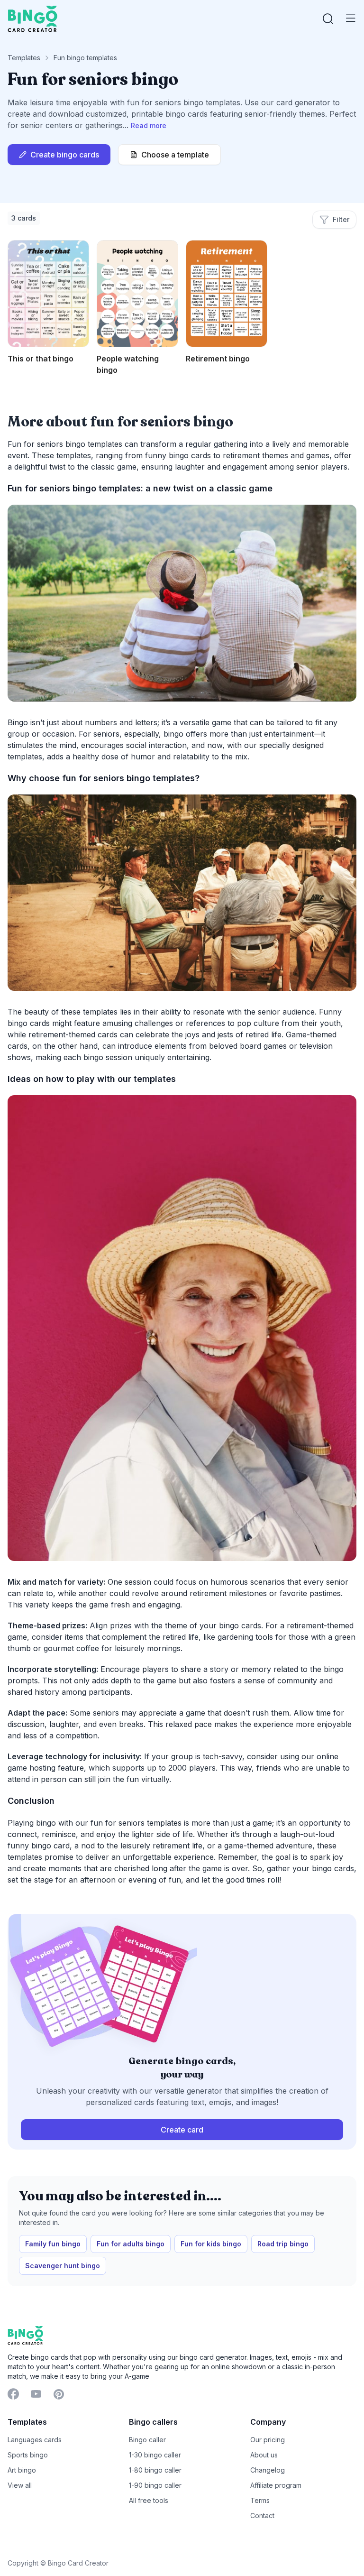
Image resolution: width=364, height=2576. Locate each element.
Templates (24, 58)
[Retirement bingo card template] (227, 294)
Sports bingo (28, 2455)
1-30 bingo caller (155, 2455)
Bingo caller (147, 2440)
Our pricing (268, 2440)
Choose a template (175, 155)
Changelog (268, 2470)
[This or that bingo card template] (48, 294)
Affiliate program (276, 2485)
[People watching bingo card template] (137, 294)
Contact (262, 2516)
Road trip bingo (283, 2244)
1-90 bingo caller (155, 2485)
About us (264, 2455)
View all (20, 2485)
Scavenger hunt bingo (63, 2266)
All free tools (149, 2500)
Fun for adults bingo (131, 2244)
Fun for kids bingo (211, 2244)
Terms (260, 2500)
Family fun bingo (53, 2244)
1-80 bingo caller (155, 2470)
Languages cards (35, 2440)
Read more (149, 125)
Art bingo (22, 2470)
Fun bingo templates (85, 58)
